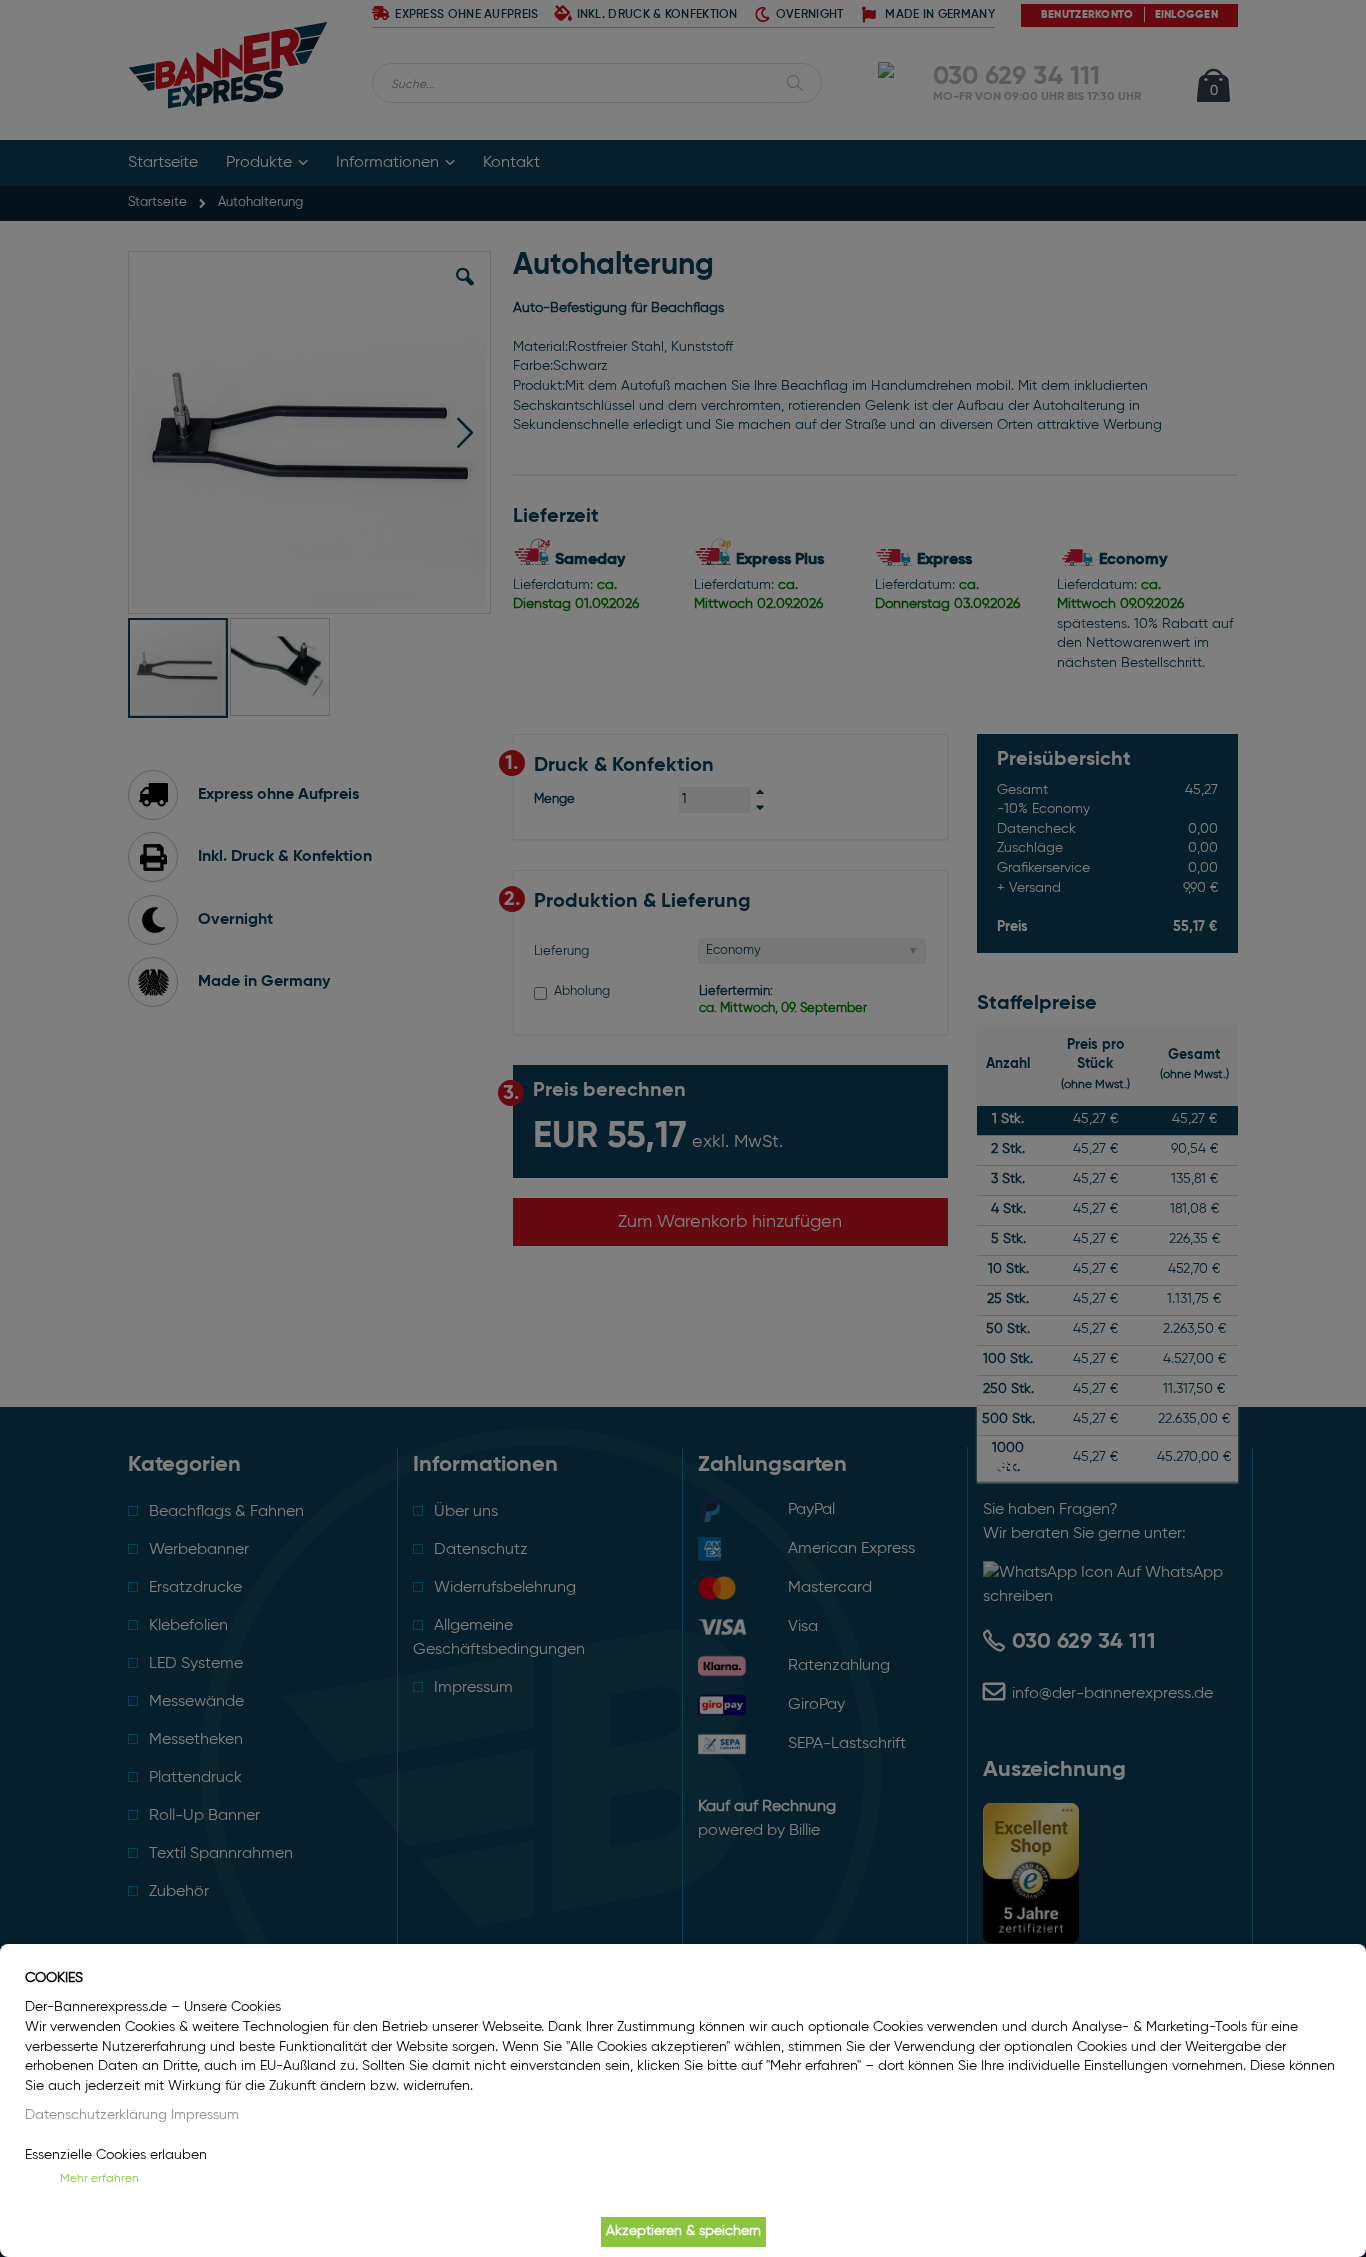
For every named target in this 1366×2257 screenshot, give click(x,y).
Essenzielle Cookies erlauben (116, 2155)
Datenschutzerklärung (96, 2115)
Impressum (205, 2115)
